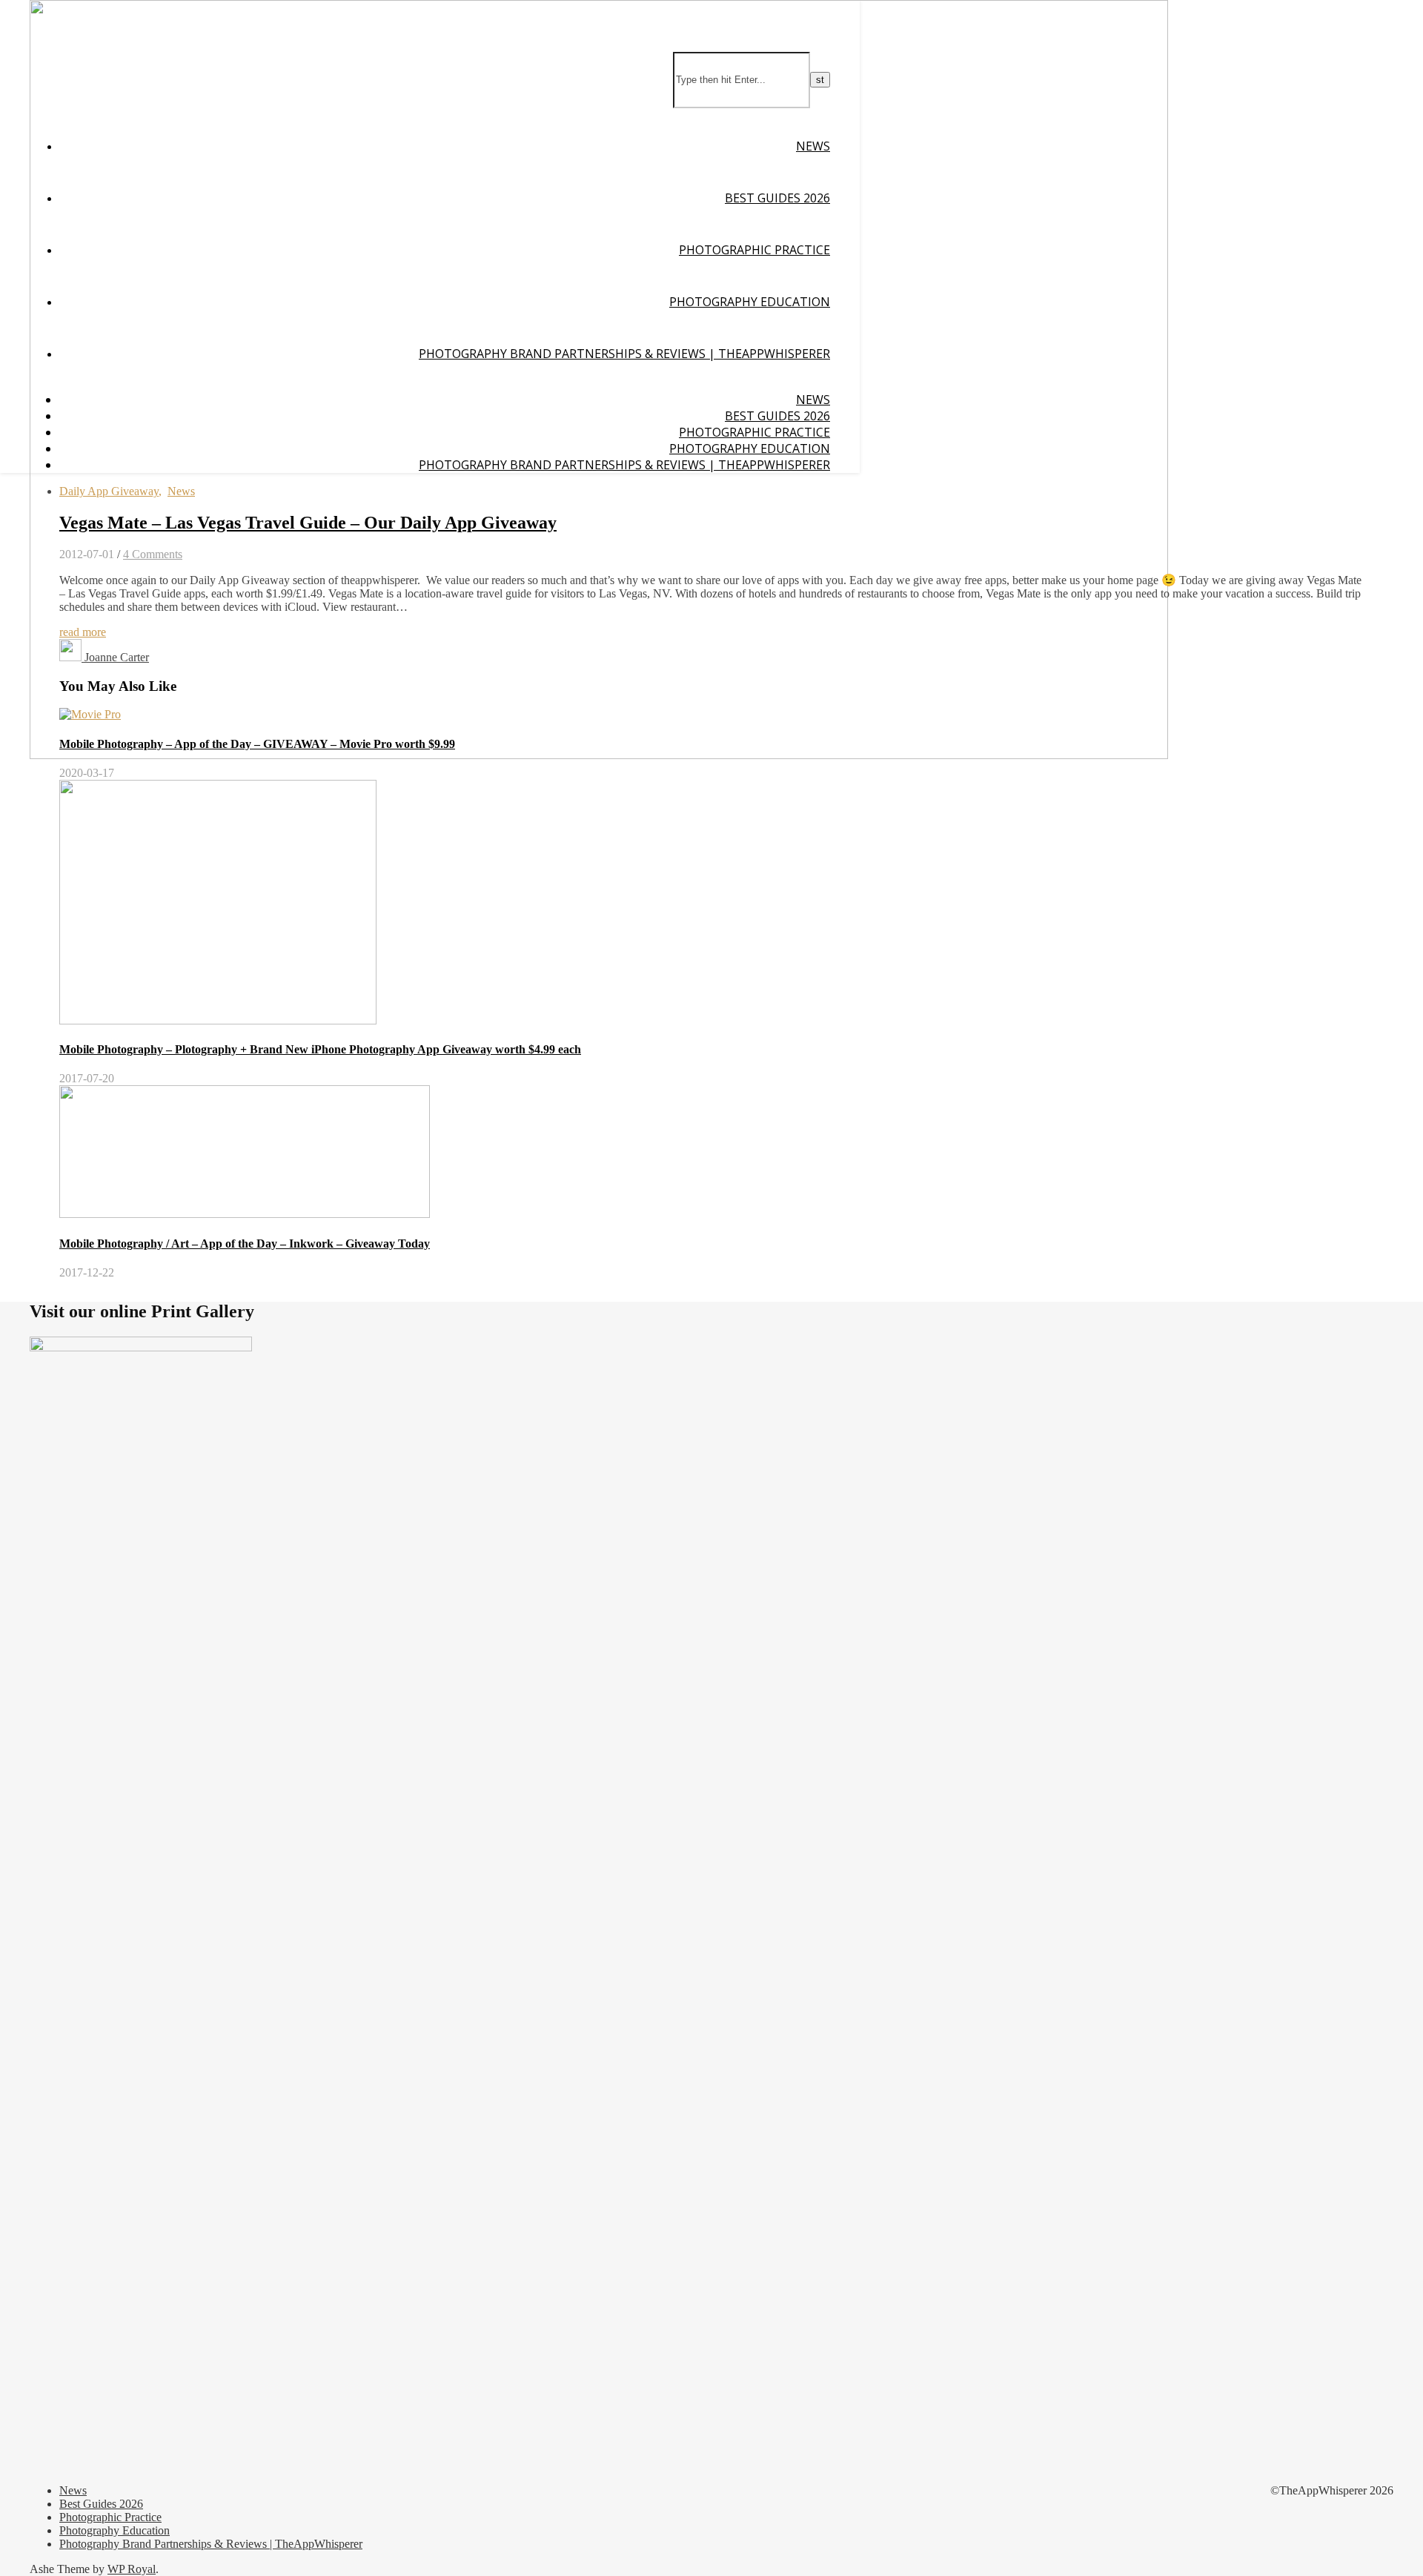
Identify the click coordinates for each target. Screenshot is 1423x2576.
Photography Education (750, 302)
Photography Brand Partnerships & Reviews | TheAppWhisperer (624, 354)
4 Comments (153, 554)
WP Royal (132, 2569)
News (813, 146)
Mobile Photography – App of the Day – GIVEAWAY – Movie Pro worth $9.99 (257, 744)
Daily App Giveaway (109, 491)
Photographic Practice (754, 250)
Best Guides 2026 (777, 198)
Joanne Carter (117, 657)
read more (83, 632)
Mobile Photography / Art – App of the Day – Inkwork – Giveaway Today (245, 1244)
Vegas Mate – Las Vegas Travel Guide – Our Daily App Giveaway (308, 523)
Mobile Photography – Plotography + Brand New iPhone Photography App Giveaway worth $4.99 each (320, 1049)
